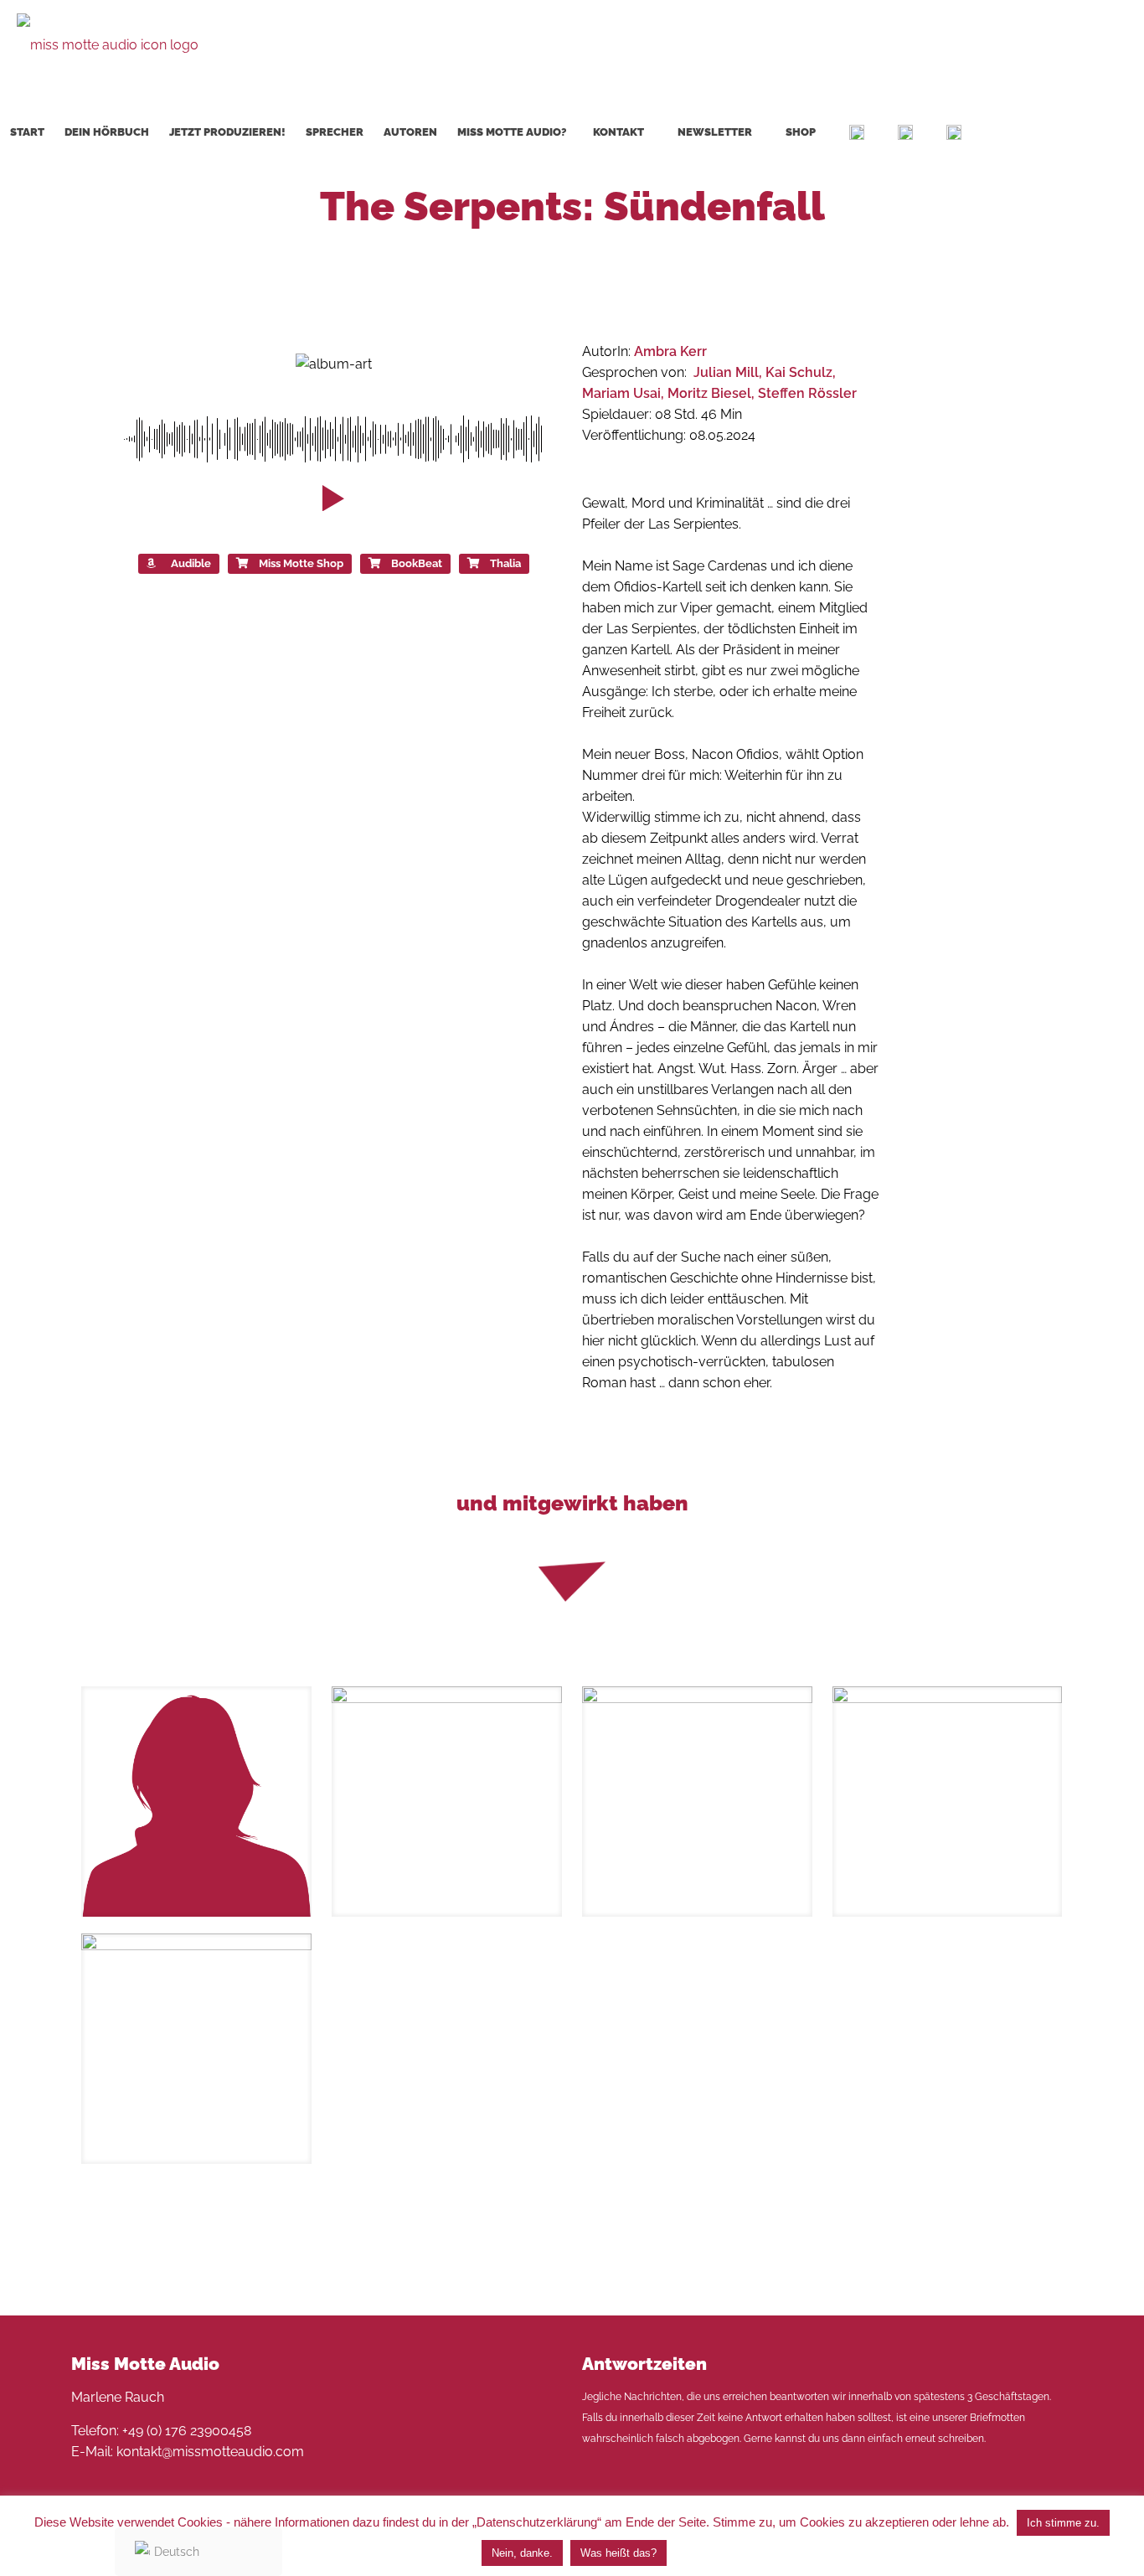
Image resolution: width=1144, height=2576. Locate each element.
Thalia (505, 563)
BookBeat (417, 563)
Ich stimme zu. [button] (1063, 2523)
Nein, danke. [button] (522, 2553)
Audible (191, 563)
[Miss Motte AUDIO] (108, 44)
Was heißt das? (618, 2553)
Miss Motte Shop (301, 563)
